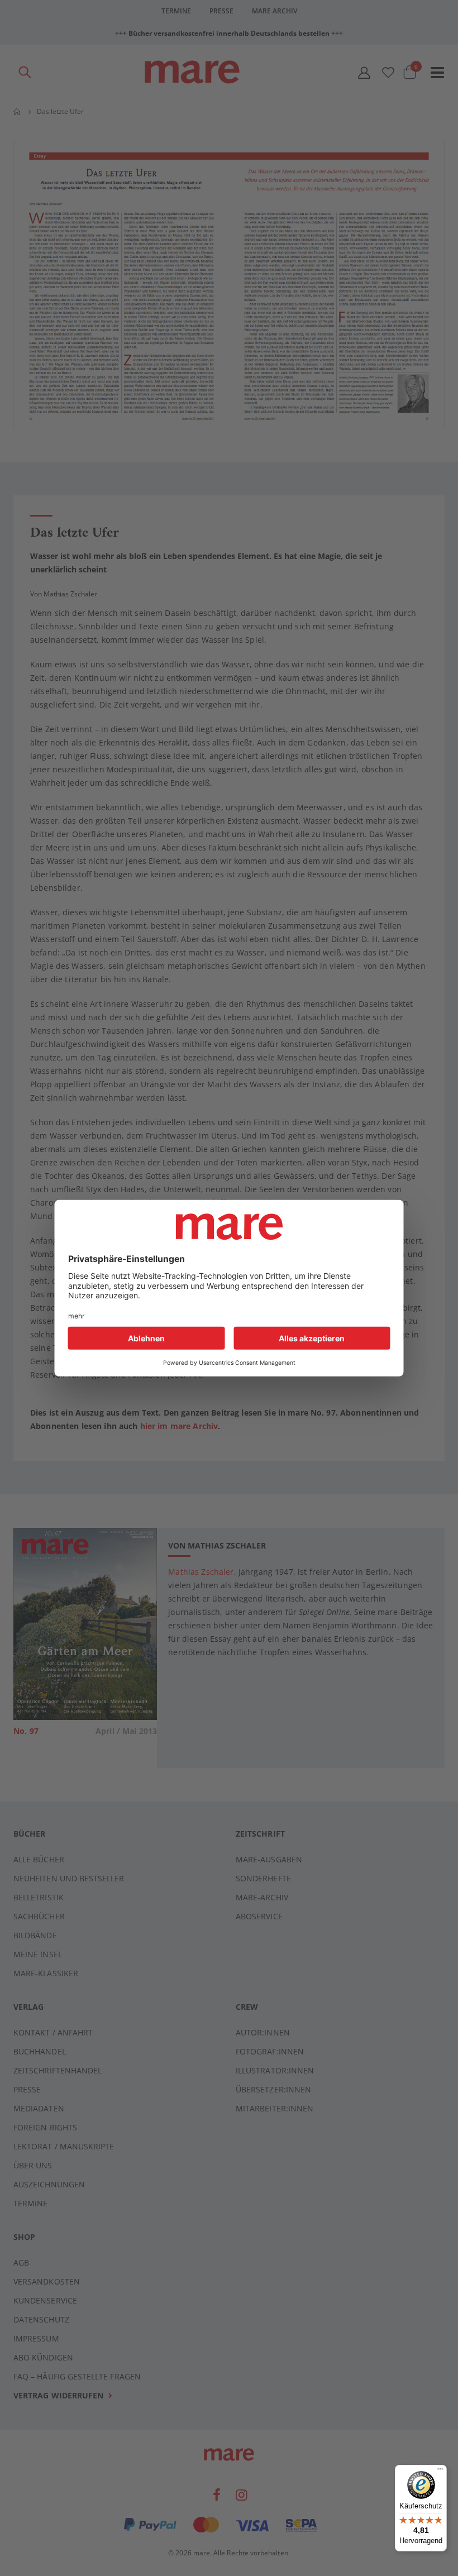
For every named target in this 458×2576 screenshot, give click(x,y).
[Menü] (440, 2467)
